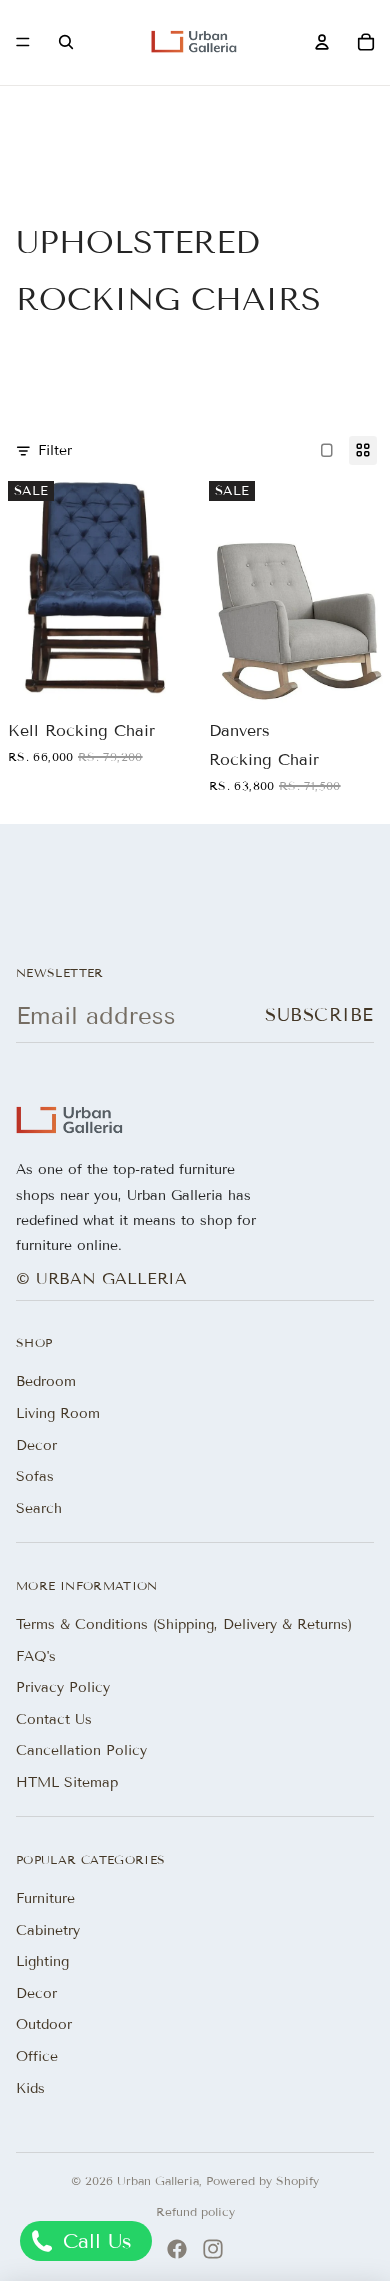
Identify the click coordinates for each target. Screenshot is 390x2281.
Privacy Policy (63, 1687)
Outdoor (44, 2024)
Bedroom (46, 1381)
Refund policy (195, 2211)
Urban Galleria (158, 2180)
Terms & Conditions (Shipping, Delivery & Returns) (184, 1624)
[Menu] (23, 43)
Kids (30, 2088)
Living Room (58, 1413)
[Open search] (66, 42)
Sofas (35, 1476)
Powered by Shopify (262, 2180)
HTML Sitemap (67, 1782)
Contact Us (54, 1719)
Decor (36, 1445)
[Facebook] (177, 2249)
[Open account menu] (322, 42)
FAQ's (36, 1656)
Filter (55, 450)
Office (37, 2056)
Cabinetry (48, 1930)
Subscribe (319, 1015)
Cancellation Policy (81, 1750)
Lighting (42, 1961)
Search (39, 1508)
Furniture (45, 1898)
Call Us (94, 2241)
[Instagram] (213, 2249)
